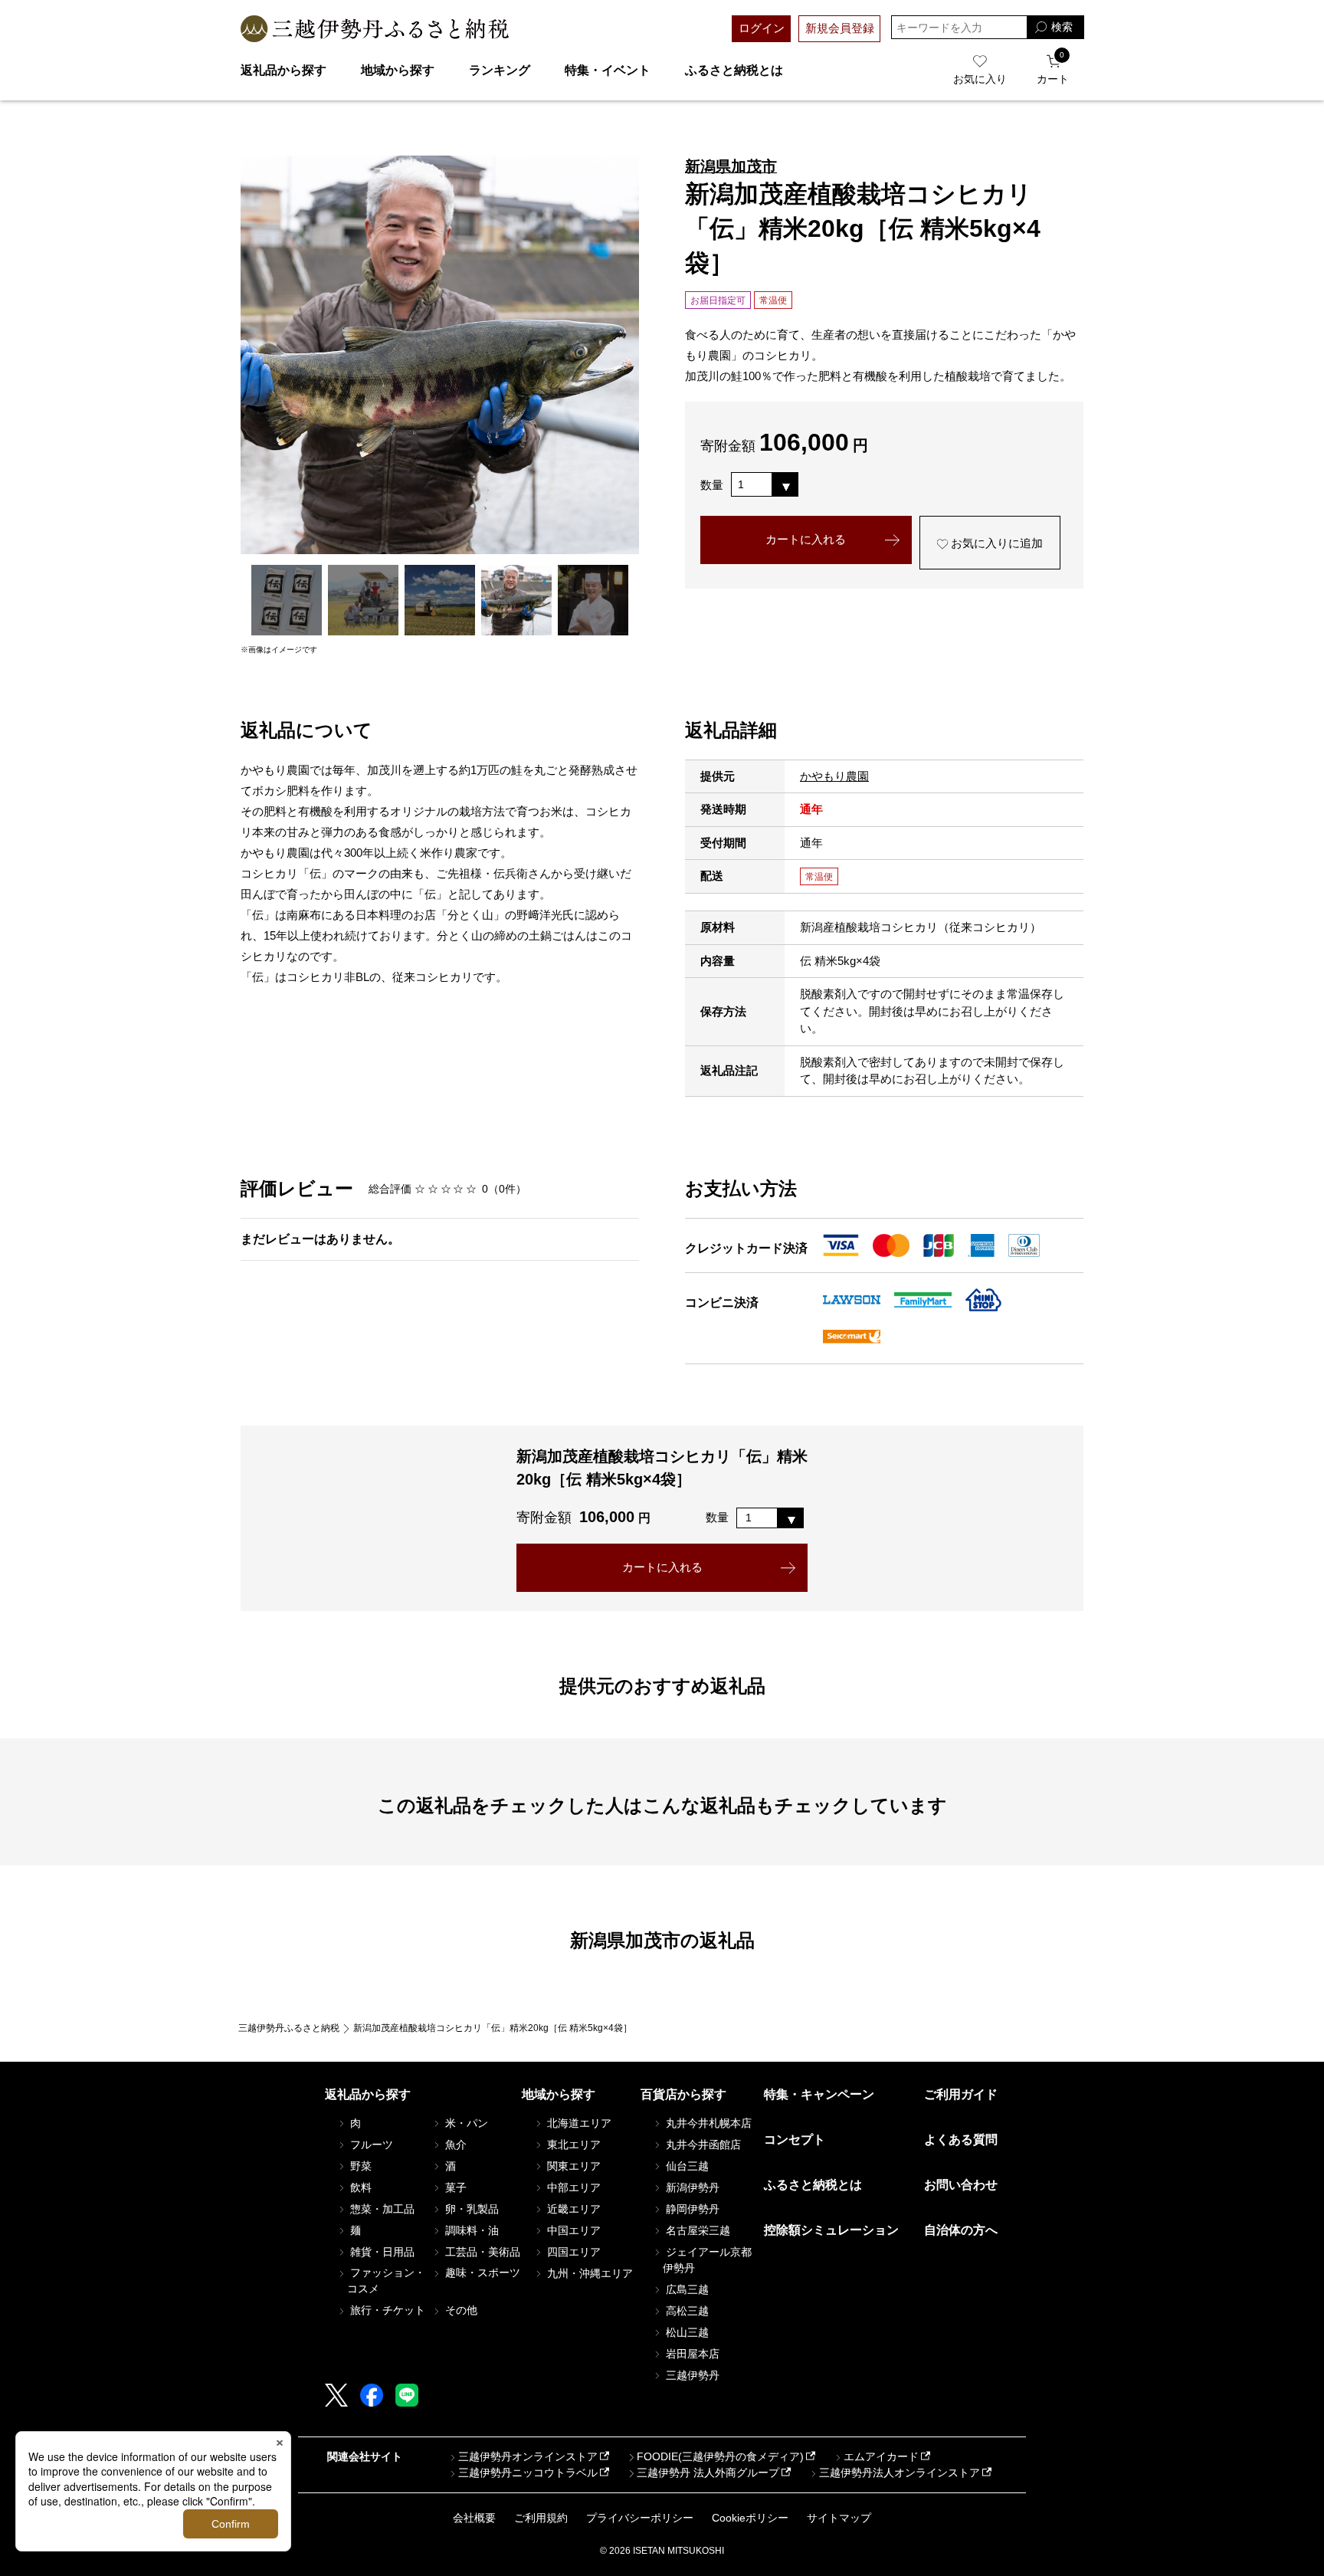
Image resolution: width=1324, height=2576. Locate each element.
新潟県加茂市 (731, 166)
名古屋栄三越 (696, 2230)
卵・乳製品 (470, 2209)
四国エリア (572, 2252)
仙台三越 (686, 2166)
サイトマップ (839, 2518)
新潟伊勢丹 (691, 2187)
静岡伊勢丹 (691, 2209)
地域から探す (398, 70)
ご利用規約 (541, 2518)
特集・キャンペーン (819, 2094)
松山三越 (686, 2332)
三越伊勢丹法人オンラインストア (900, 2473)
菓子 (454, 2187)
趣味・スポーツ (481, 2272)
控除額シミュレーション (831, 2230)
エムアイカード (881, 2456)
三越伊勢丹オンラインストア (528, 2456)
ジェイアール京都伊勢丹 (707, 2260)
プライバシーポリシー (640, 2518)
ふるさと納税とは (734, 70)
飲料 (359, 2187)
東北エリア (572, 2144)
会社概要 (474, 2518)
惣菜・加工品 (381, 2209)
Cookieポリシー (750, 2518)
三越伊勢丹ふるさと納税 (289, 2028)
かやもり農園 (834, 776)
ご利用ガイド (961, 2094)
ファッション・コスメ (386, 2281)
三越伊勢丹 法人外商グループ (708, 2473)
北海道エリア (578, 2123)
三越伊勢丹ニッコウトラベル (528, 2473)
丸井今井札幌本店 (707, 2123)
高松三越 (686, 2311)
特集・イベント (608, 70)
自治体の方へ (961, 2230)
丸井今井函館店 (702, 2144)
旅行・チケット (386, 2310)
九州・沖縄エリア (588, 2273)
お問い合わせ (961, 2185)
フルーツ (370, 2144)
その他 (460, 2310)
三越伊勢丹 (691, 2375)
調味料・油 (470, 2230)
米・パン (465, 2123)
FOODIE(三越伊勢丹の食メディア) (720, 2456)
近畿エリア (572, 2209)
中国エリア (572, 2230)
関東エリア (572, 2166)
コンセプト (795, 2140)
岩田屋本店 (691, 2354)
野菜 (359, 2166)
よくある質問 (961, 2140)
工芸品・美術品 (481, 2252)
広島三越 (686, 2289)
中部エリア (572, 2187)
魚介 (454, 2144)
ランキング (500, 70)
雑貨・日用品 (381, 2252)
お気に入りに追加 (995, 543)
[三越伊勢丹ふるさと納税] (375, 29)
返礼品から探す (283, 70)
